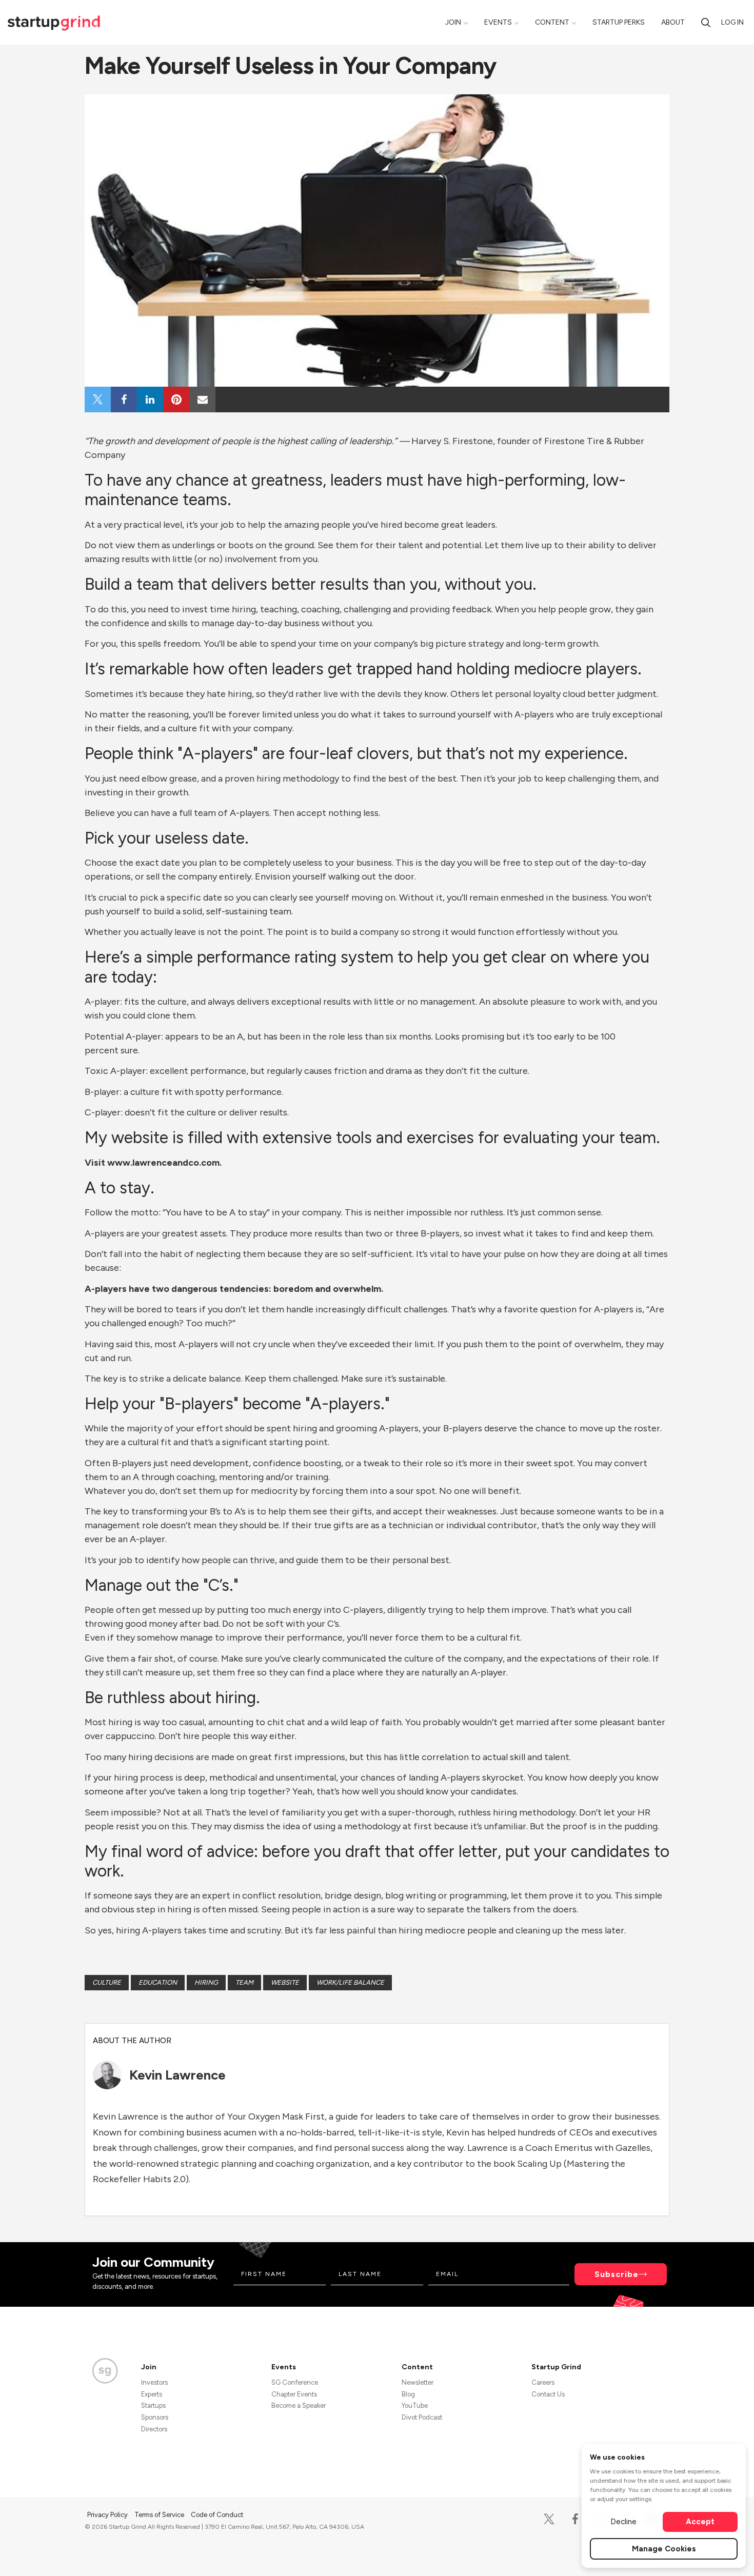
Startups (153, 2405)
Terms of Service (160, 2515)
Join (453, 22)
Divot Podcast (422, 2417)
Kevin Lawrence (177, 2075)
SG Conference (295, 2382)
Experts (152, 2394)
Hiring (206, 1982)
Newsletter (418, 2382)
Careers (543, 2382)
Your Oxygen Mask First (276, 2116)
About (673, 22)
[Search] (706, 22)
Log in (732, 22)
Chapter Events (294, 2394)
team (244, 1982)
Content (552, 22)
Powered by (609, 2554)
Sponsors (155, 2417)
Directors (154, 2429)
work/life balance (350, 1982)
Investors (154, 2382)
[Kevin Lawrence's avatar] (107, 2075)
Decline (623, 2522)
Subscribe (617, 2274)
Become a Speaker (299, 2405)
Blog (408, 2394)
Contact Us (548, 2394)
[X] (549, 2519)
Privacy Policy (108, 2515)
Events (498, 22)
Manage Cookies (664, 2549)
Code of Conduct (217, 2515)
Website (285, 1982)
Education (158, 1982)
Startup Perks (619, 22)
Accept (700, 2522)
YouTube (415, 2405)
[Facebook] (575, 2519)
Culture (107, 1982)
